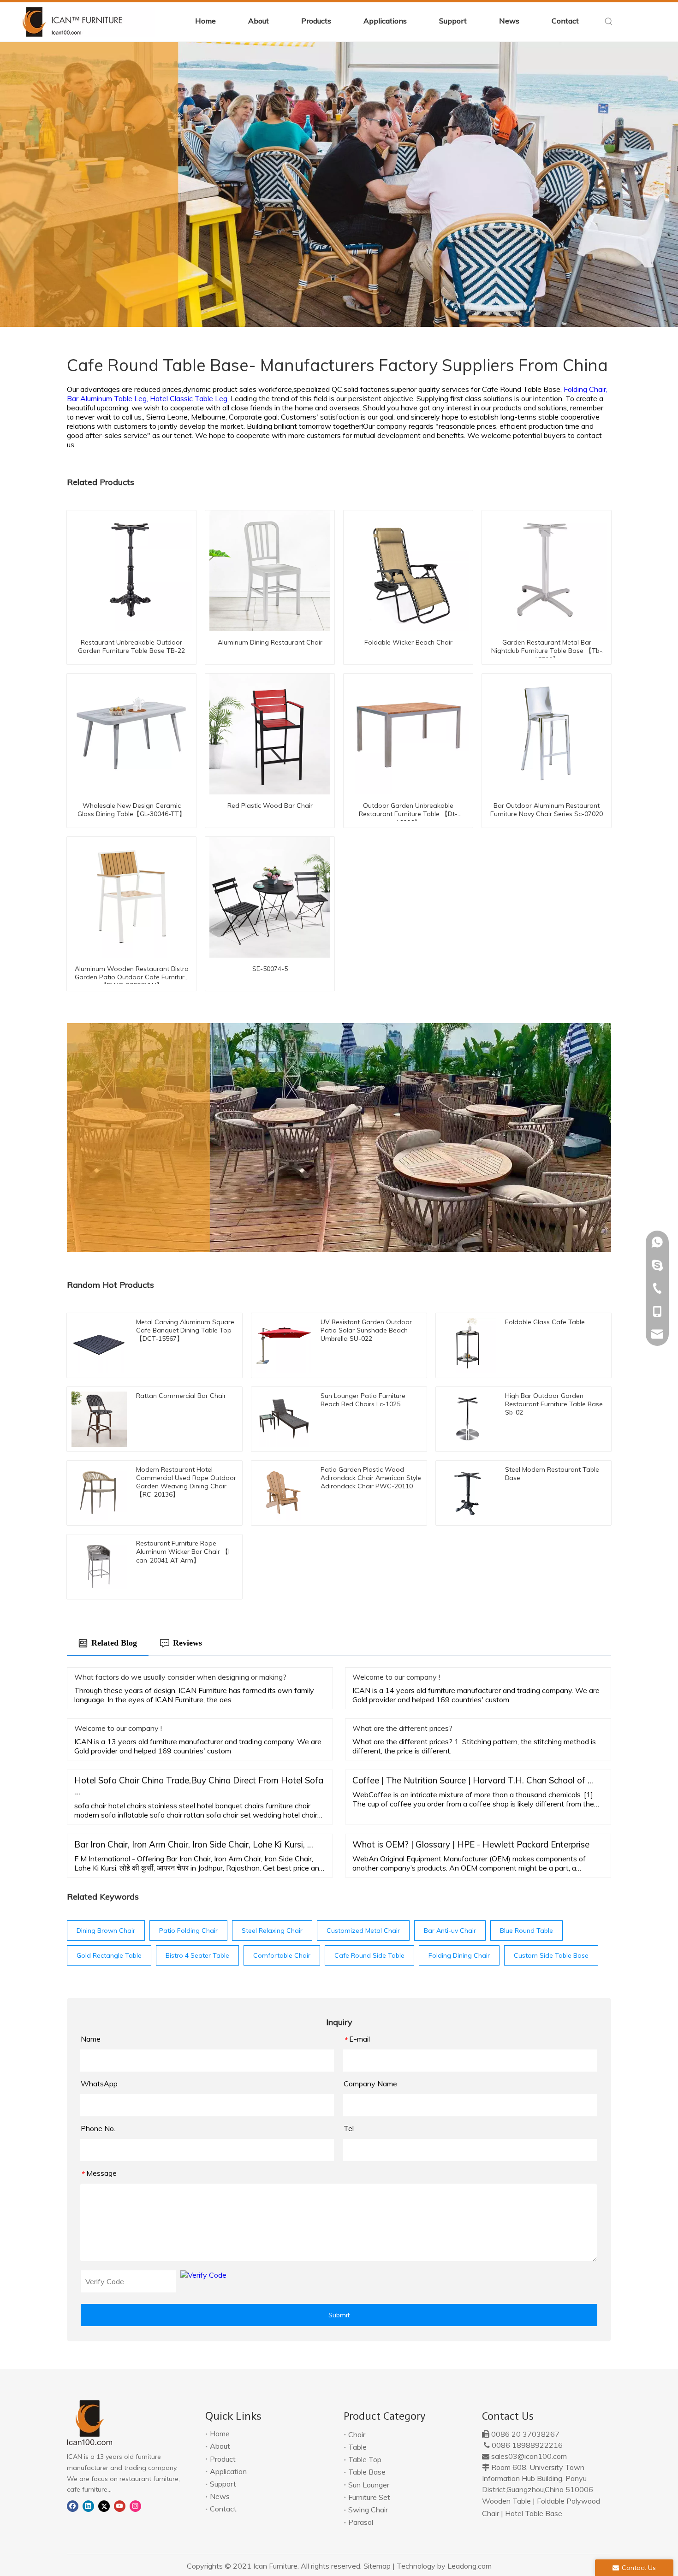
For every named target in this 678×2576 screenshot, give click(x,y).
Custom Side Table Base (551, 1955)
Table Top (365, 2459)
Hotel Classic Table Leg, (190, 398)
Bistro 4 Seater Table (197, 1955)
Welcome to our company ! (396, 1677)
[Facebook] (73, 2505)
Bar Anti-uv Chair (450, 1931)
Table (357, 2447)
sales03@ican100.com (529, 2456)
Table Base (367, 2472)
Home (220, 2434)
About (220, 2446)
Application (228, 2471)
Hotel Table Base (534, 2513)
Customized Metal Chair (363, 1931)
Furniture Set (369, 2497)
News (220, 2496)
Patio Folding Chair (188, 1931)
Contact (223, 2509)
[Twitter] (104, 2505)
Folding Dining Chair (459, 1955)
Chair (357, 2434)
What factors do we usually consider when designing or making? (180, 1677)
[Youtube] (120, 2505)
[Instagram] (135, 2505)
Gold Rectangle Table (109, 1955)
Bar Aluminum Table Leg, (108, 398)
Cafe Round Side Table (369, 1955)
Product (223, 2459)
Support (223, 2484)
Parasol (361, 2522)
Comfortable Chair (282, 1955)
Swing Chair (368, 2510)
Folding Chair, (586, 389)
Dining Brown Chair (106, 1931)
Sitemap (377, 2566)
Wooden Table (506, 2501)
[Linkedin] (88, 2505)
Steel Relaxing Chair (272, 1931)
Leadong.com (470, 2566)
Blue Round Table (526, 1931)
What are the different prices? (402, 1728)
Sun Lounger (369, 2485)
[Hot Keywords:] (609, 22)
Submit (339, 2315)
